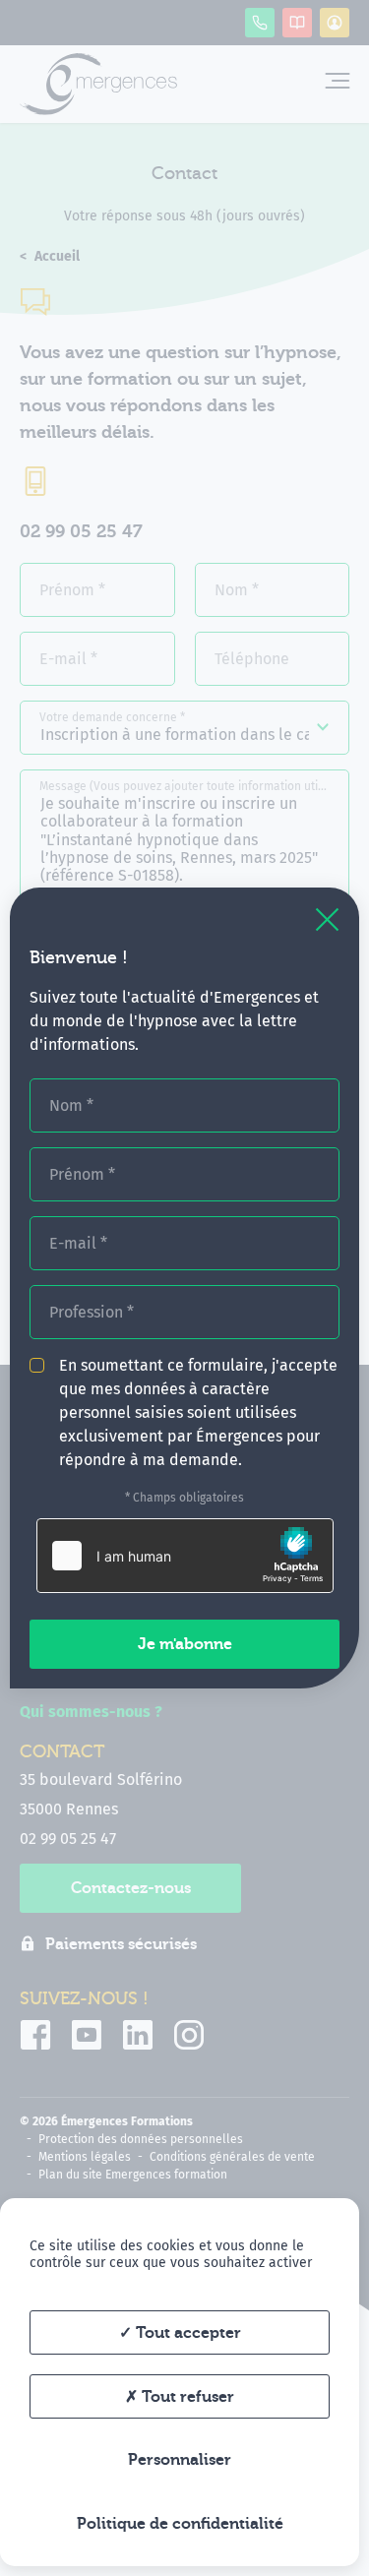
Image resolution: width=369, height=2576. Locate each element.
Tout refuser (186, 2397)
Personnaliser (180, 2460)
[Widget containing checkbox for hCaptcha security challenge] (185, 1556)
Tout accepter (186, 2333)
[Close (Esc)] (327, 920)
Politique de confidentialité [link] (180, 2524)
